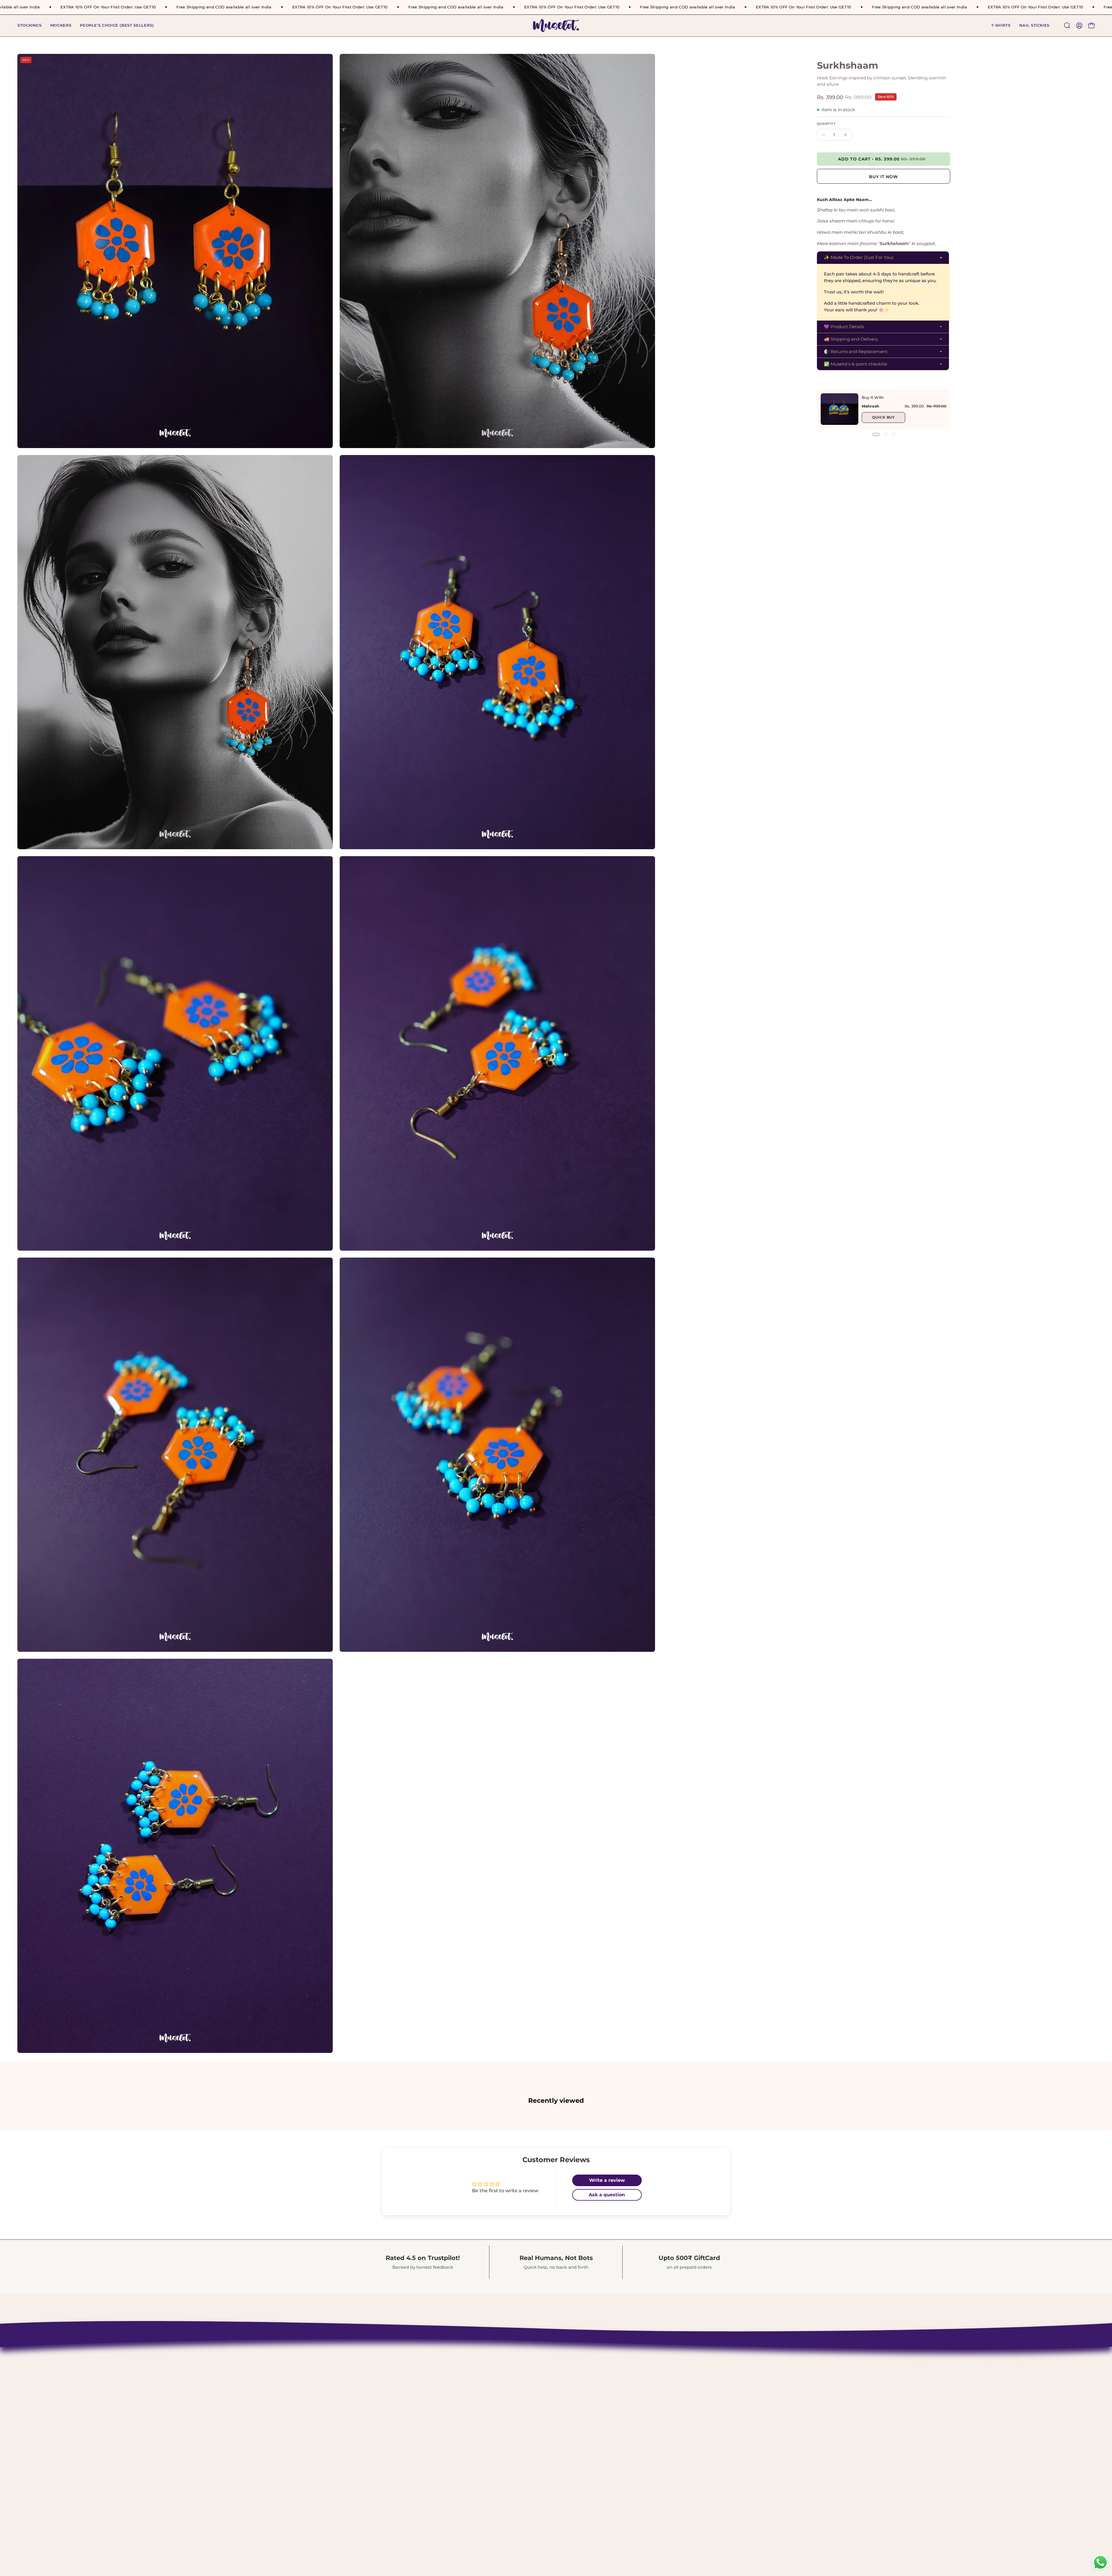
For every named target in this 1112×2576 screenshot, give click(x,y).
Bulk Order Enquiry (521, 2429)
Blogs (503, 2449)
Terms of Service (517, 2419)
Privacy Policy (514, 2409)
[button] (1001, 26)
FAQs (503, 2439)
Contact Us (510, 2359)
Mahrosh (870, 406)
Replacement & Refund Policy (534, 2399)
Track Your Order (517, 2389)
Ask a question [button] (607, 2195)
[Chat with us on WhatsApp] (1100, 2569)
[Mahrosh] (840, 409)
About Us (508, 2369)
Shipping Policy (516, 2379)
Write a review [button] (607, 2180)
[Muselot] (556, 26)
